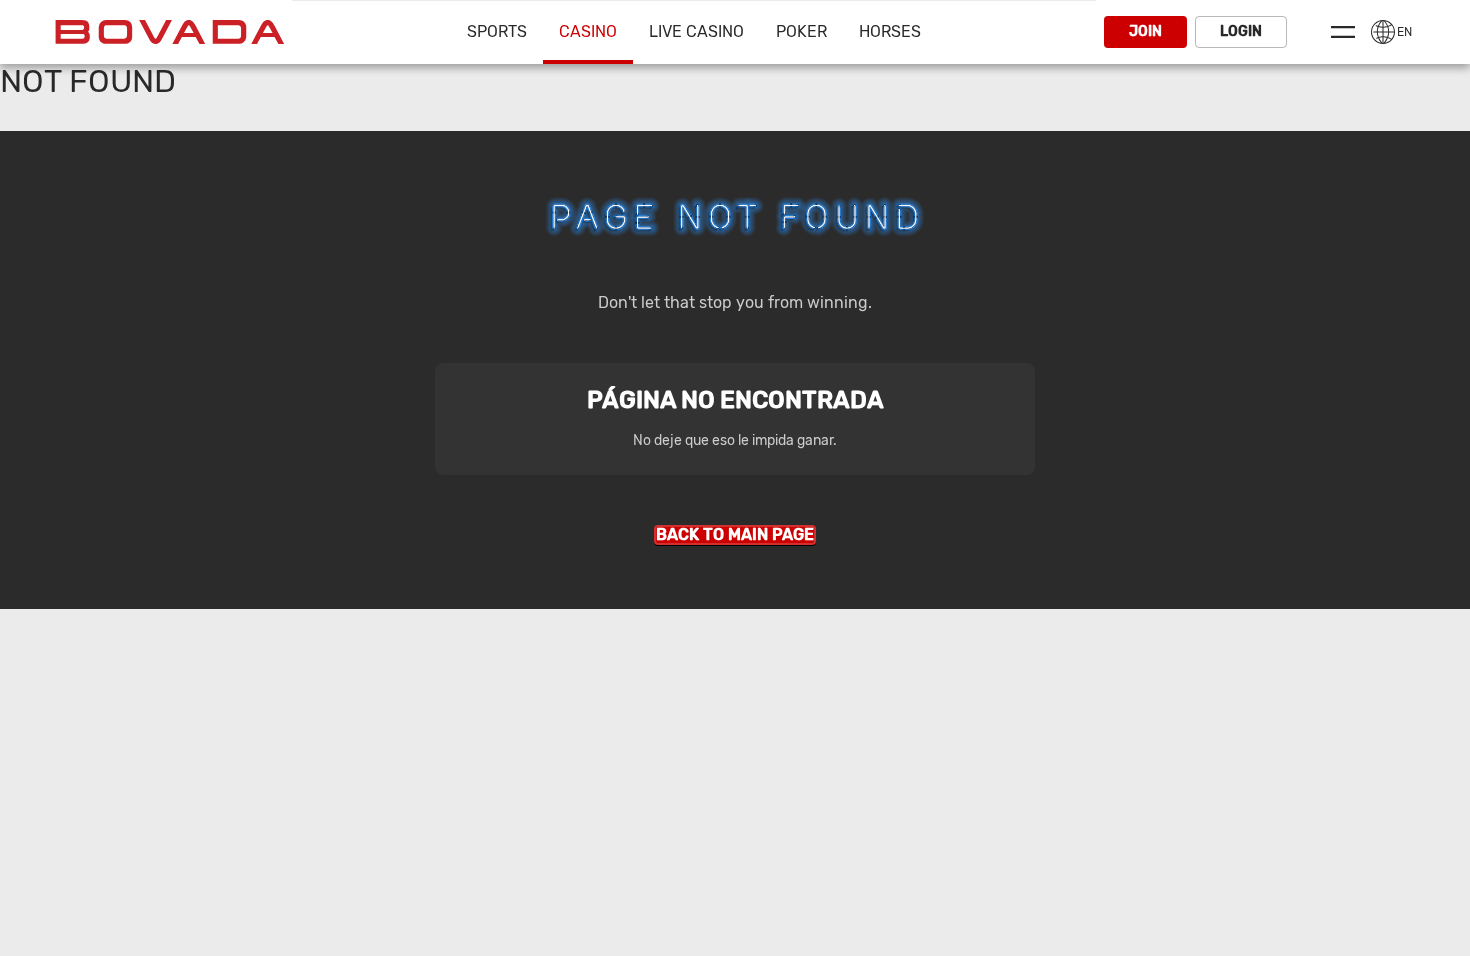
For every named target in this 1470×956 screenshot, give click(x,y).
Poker (801, 31)
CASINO (588, 31)
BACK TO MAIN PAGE (735, 534)
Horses (890, 31)
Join (1145, 31)
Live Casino (696, 31)
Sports (497, 31)
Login (1241, 31)
